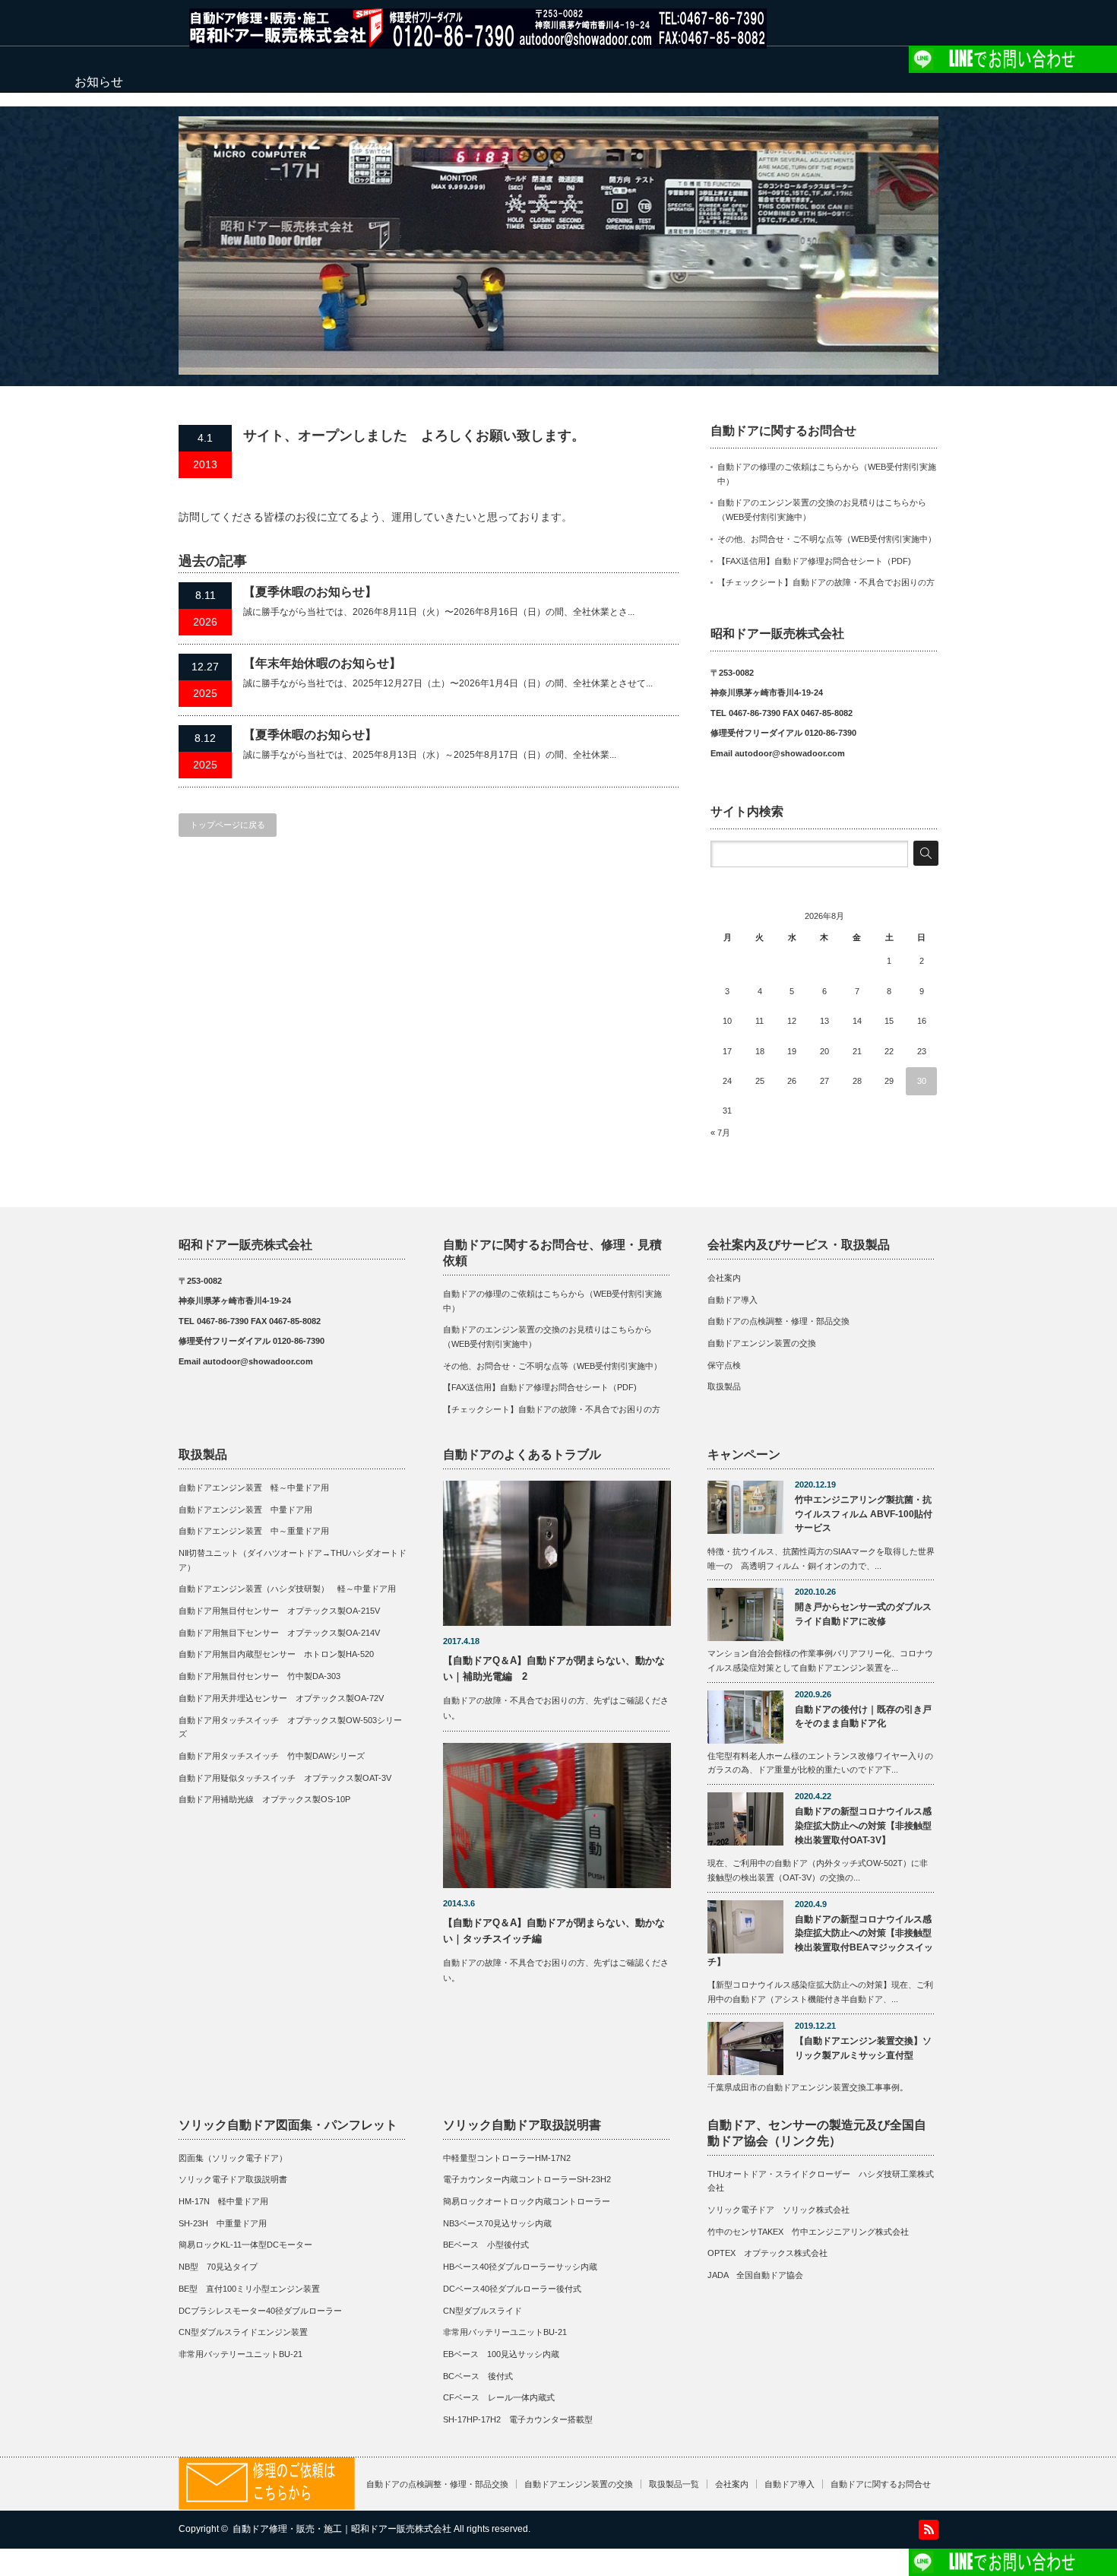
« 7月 (720, 1133)
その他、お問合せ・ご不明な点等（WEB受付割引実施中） (827, 539)
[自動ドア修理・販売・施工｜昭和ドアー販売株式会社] (478, 41)
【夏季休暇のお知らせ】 (310, 592)
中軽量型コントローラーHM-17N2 (507, 2158)
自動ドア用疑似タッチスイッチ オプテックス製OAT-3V (285, 1778)
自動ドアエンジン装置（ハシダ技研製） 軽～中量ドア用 (287, 1589)
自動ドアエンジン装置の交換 (762, 1343)
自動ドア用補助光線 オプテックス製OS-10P (264, 1799)
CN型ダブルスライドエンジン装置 (243, 2332)
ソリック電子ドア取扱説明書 (233, 2179)
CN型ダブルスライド (483, 2311)
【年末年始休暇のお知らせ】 (322, 663)
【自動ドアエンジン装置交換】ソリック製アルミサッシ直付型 (863, 2048)
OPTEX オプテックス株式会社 (767, 2253)
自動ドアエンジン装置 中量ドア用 (245, 1510)
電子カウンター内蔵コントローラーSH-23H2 (527, 2179)
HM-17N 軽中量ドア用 (223, 2201)
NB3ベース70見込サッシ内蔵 (497, 2223)
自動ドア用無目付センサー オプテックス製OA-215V (279, 1611)
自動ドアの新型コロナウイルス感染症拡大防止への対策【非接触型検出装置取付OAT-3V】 (863, 1825)
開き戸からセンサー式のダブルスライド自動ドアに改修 (863, 1614)
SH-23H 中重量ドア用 (223, 2223)
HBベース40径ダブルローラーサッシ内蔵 (520, 2267)
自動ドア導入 (733, 1300)
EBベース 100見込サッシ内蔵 (501, 2354)
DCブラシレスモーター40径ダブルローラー (260, 2311)
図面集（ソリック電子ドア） (233, 2158)
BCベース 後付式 (478, 2376)
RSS (929, 2530)
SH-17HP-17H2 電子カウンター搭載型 (518, 2419)
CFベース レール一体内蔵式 (499, 2397)
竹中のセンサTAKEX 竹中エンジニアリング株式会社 (808, 2232)
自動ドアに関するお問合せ (881, 2484)
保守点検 (724, 1365)
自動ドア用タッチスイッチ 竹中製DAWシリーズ (272, 1756)
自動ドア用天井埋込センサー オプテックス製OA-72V (281, 1698)
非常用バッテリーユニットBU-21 (240, 2354)
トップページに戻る (228, 825)
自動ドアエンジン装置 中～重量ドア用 (254, 1531)
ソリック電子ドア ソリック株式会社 (778, 2210)
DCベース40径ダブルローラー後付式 (512, 2289)
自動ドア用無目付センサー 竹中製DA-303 (259, 1676)
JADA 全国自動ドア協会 (755, 2275)
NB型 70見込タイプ (218, 2267)
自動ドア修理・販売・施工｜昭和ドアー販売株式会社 (342, 2529)
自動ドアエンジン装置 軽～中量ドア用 (258, 1488)
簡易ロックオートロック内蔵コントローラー (527, 2201)
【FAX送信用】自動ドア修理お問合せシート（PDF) (814, 561)
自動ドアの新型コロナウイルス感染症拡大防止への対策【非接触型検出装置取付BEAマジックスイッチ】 (820, 1941)
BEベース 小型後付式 (486, 2245)
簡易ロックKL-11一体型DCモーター (245, 2245)
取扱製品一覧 (674, 2484)
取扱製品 (724, 1386)
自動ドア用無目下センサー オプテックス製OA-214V (279, 1633)
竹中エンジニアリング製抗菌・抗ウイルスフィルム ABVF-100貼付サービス (864, 1514)
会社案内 (724, 1278)
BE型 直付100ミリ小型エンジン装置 (249, 2289)
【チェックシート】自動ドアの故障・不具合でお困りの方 (826, 582)
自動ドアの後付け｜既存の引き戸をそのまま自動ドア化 (863, 1717)
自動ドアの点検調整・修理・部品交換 (778, 1321)
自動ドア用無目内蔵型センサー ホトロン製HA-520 (276, 1654)
